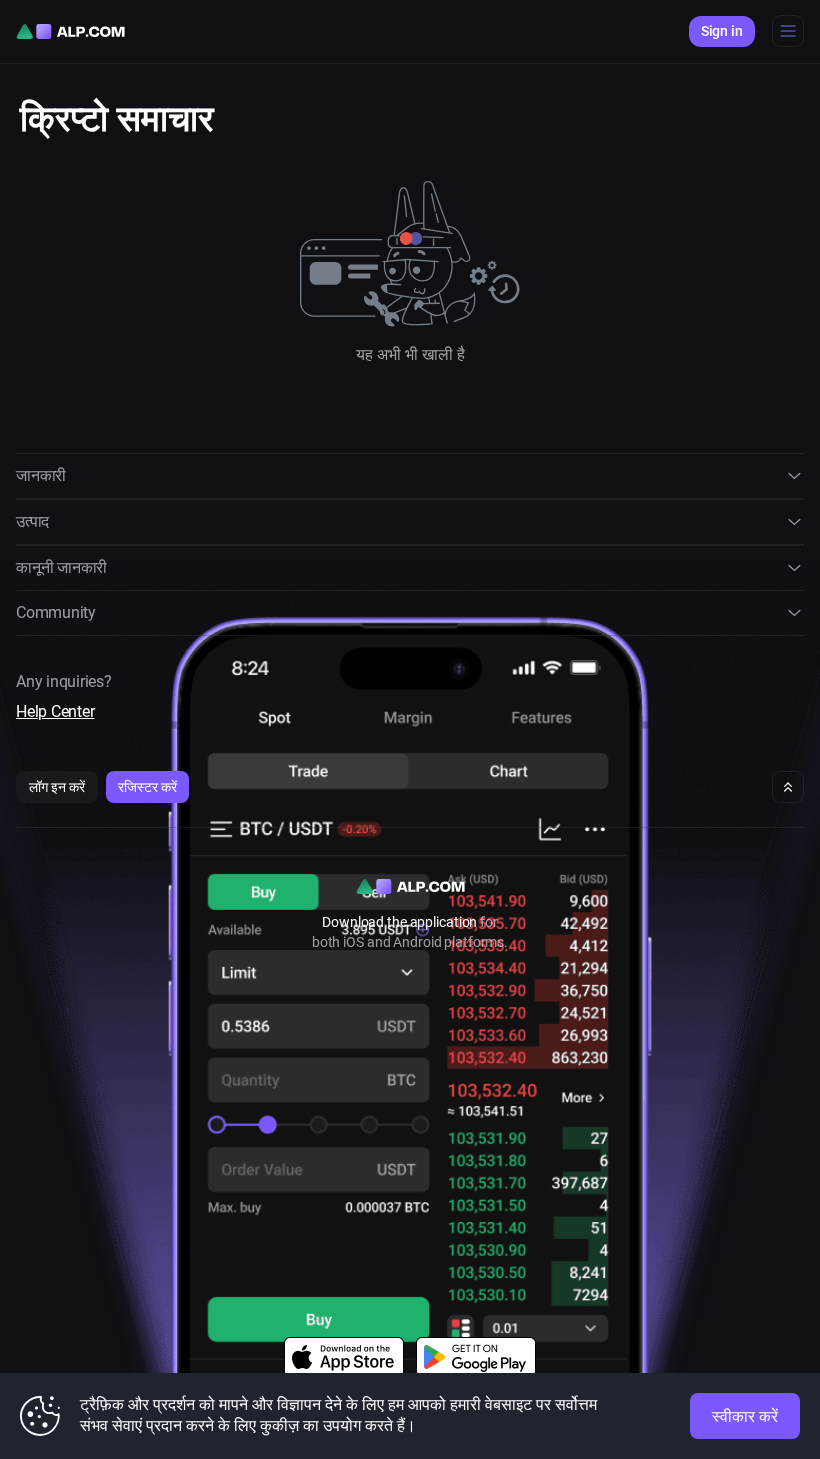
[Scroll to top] (788, 787)
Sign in (722, 31)
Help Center (55, 711)
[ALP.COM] (70, 31)
